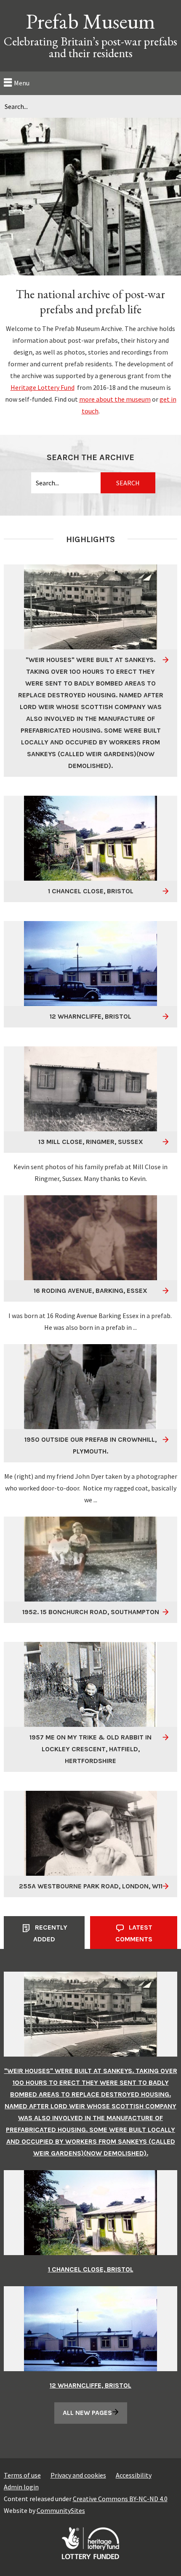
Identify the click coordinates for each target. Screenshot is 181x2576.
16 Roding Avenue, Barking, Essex (90, 1291)
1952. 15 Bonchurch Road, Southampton (91, 1612)
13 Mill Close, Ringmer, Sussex (91, 1142)
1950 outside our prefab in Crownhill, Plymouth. (90, 1445)
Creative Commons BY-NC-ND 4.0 (120, 2499)
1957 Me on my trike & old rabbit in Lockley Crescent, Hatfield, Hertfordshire (90, 1749)
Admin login (21, 2487)
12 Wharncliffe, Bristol (90, 1016)
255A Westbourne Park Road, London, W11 (91, 1886)
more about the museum (115, 399)
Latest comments (134, 1933)
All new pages (87, 2413)
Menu (22, 83)
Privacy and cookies (78, 2475)
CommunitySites (61, 2510)
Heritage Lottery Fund (43, 387)
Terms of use (22, 2475)
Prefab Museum (90, 21)
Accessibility (134, 2475)
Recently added (50, 1933)
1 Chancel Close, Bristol (91, 891)
